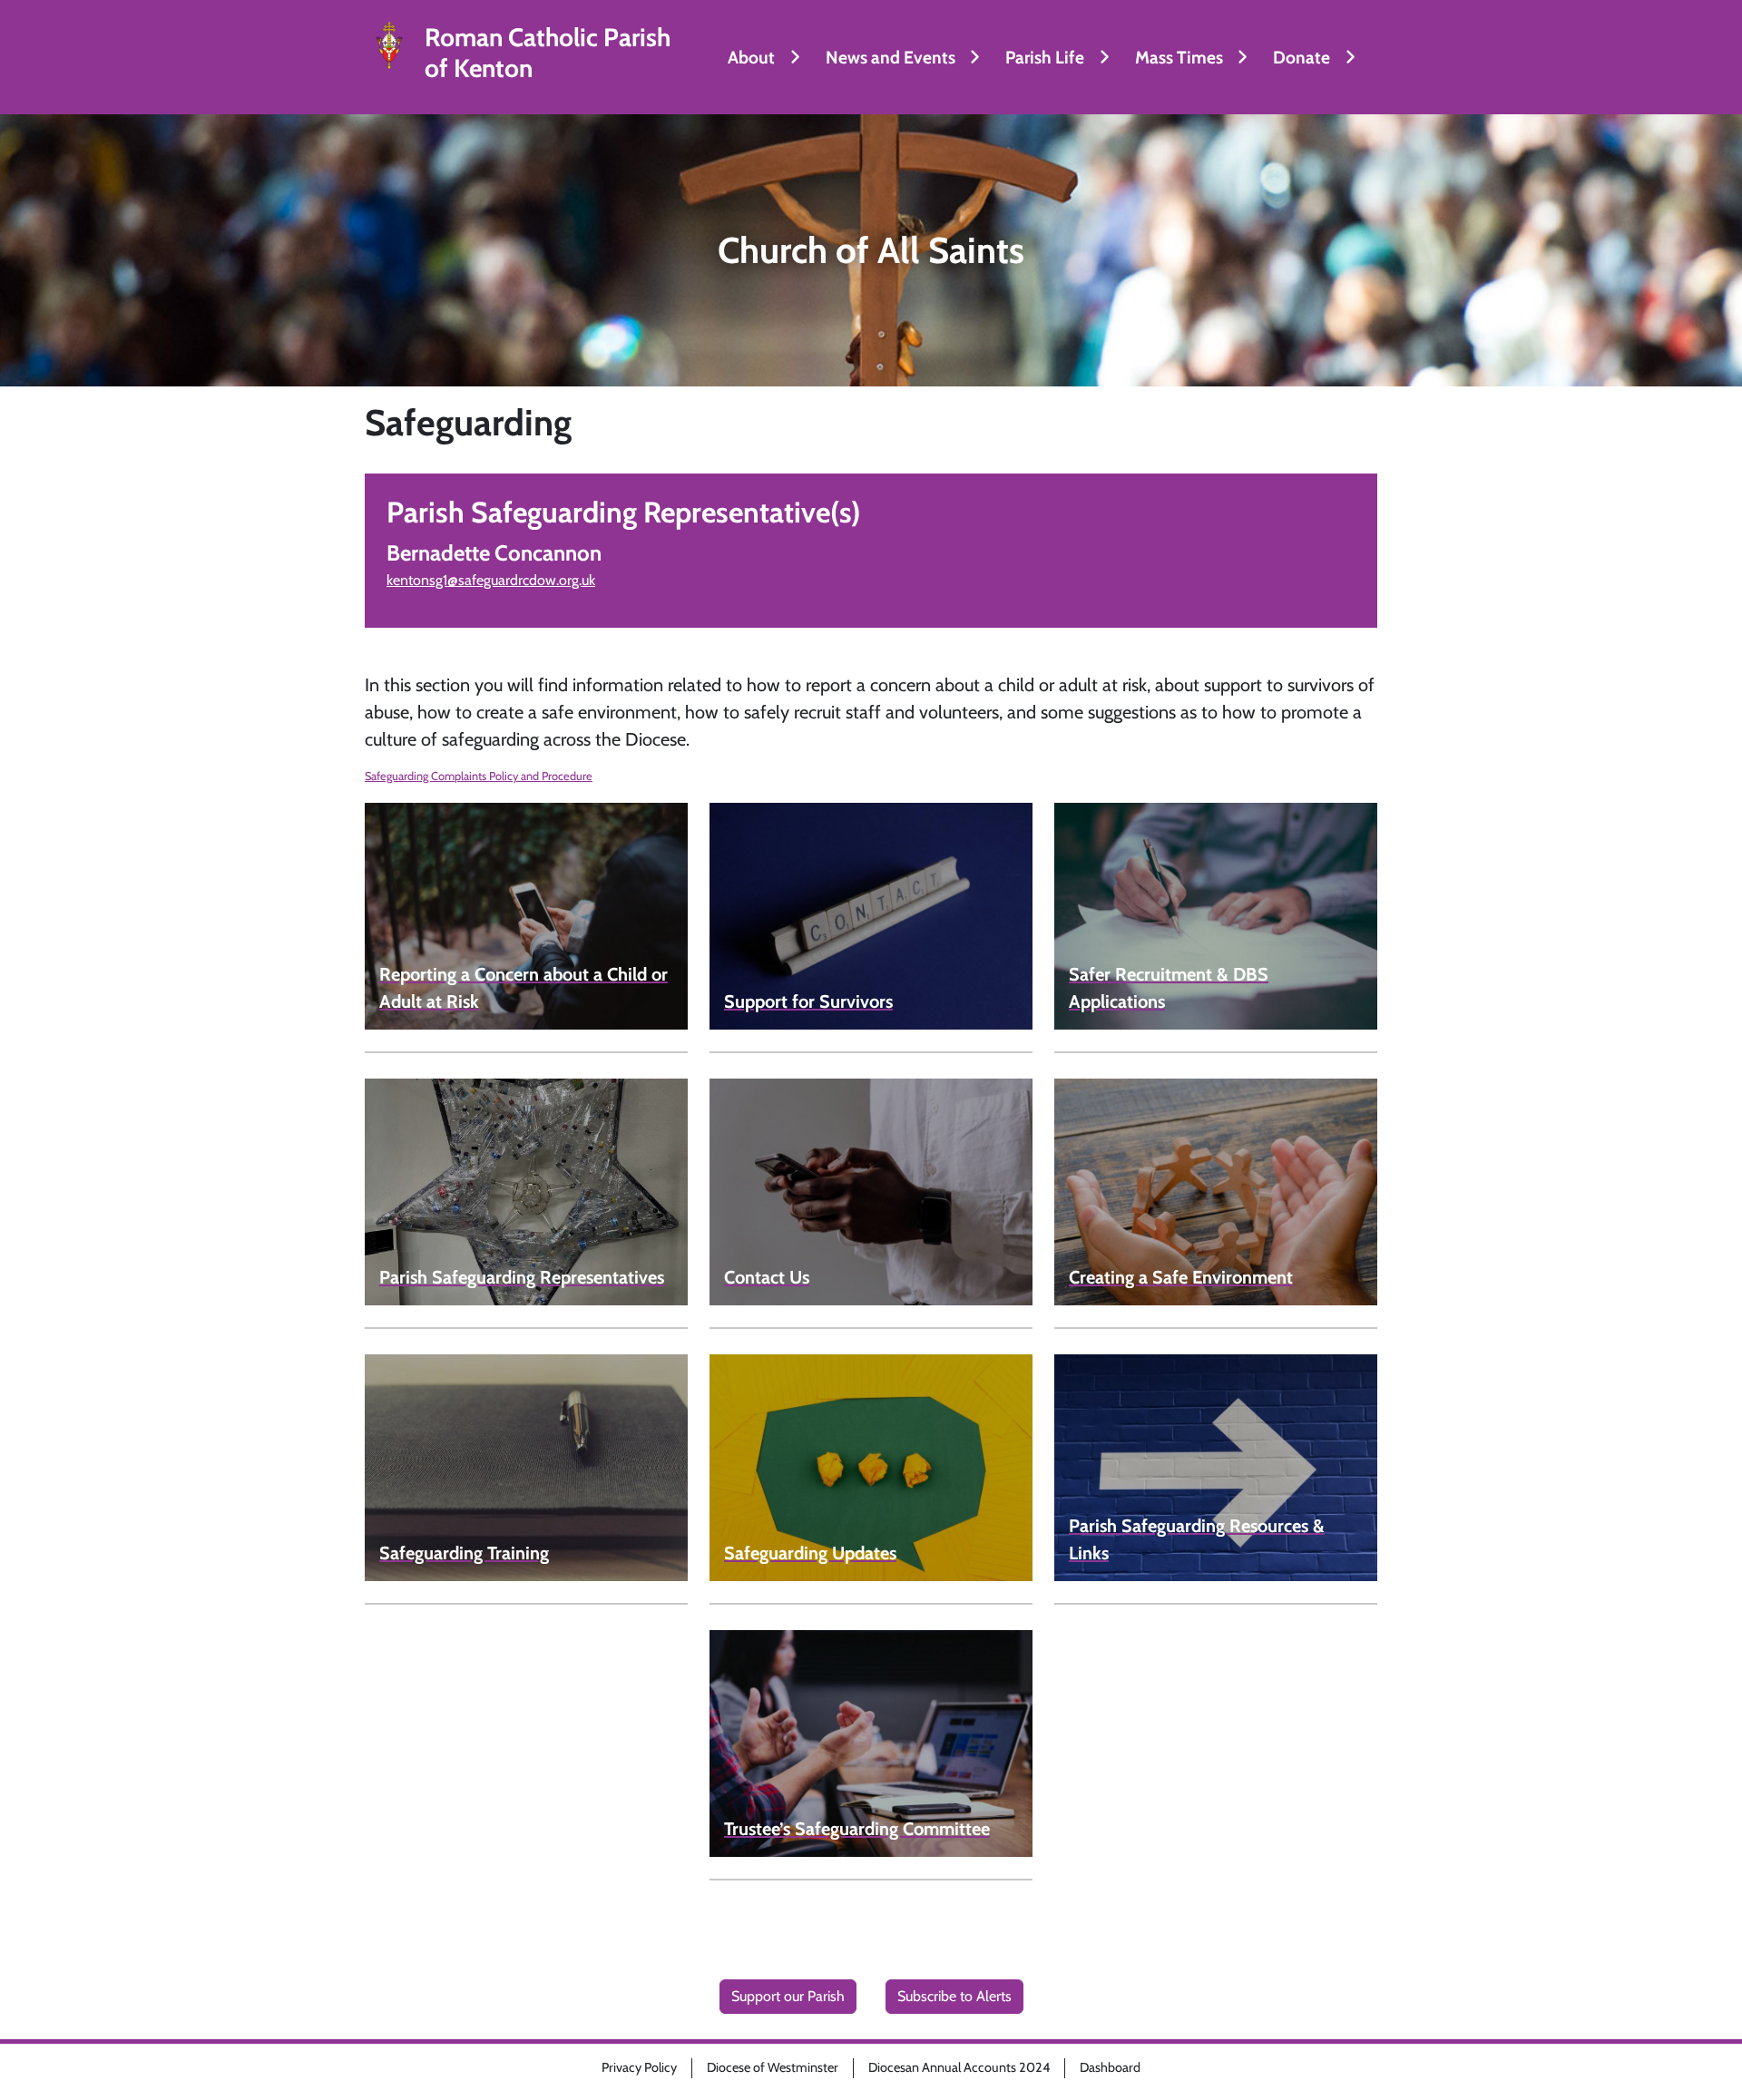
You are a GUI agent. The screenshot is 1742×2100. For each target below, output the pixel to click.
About (751, 57)
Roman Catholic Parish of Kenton (548, 53)
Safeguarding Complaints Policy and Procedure (479, 776)
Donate (1302, 57)
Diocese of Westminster (773, 2067)
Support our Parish (788, 1996)
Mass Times (1179, 57)
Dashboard (1110, 2067)
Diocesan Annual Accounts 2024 (959, 2067)
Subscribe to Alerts (954, 1996)
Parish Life (1045, 57)
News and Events (891, 57)
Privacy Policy (639, 2067)
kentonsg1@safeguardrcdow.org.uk (491, 580)
